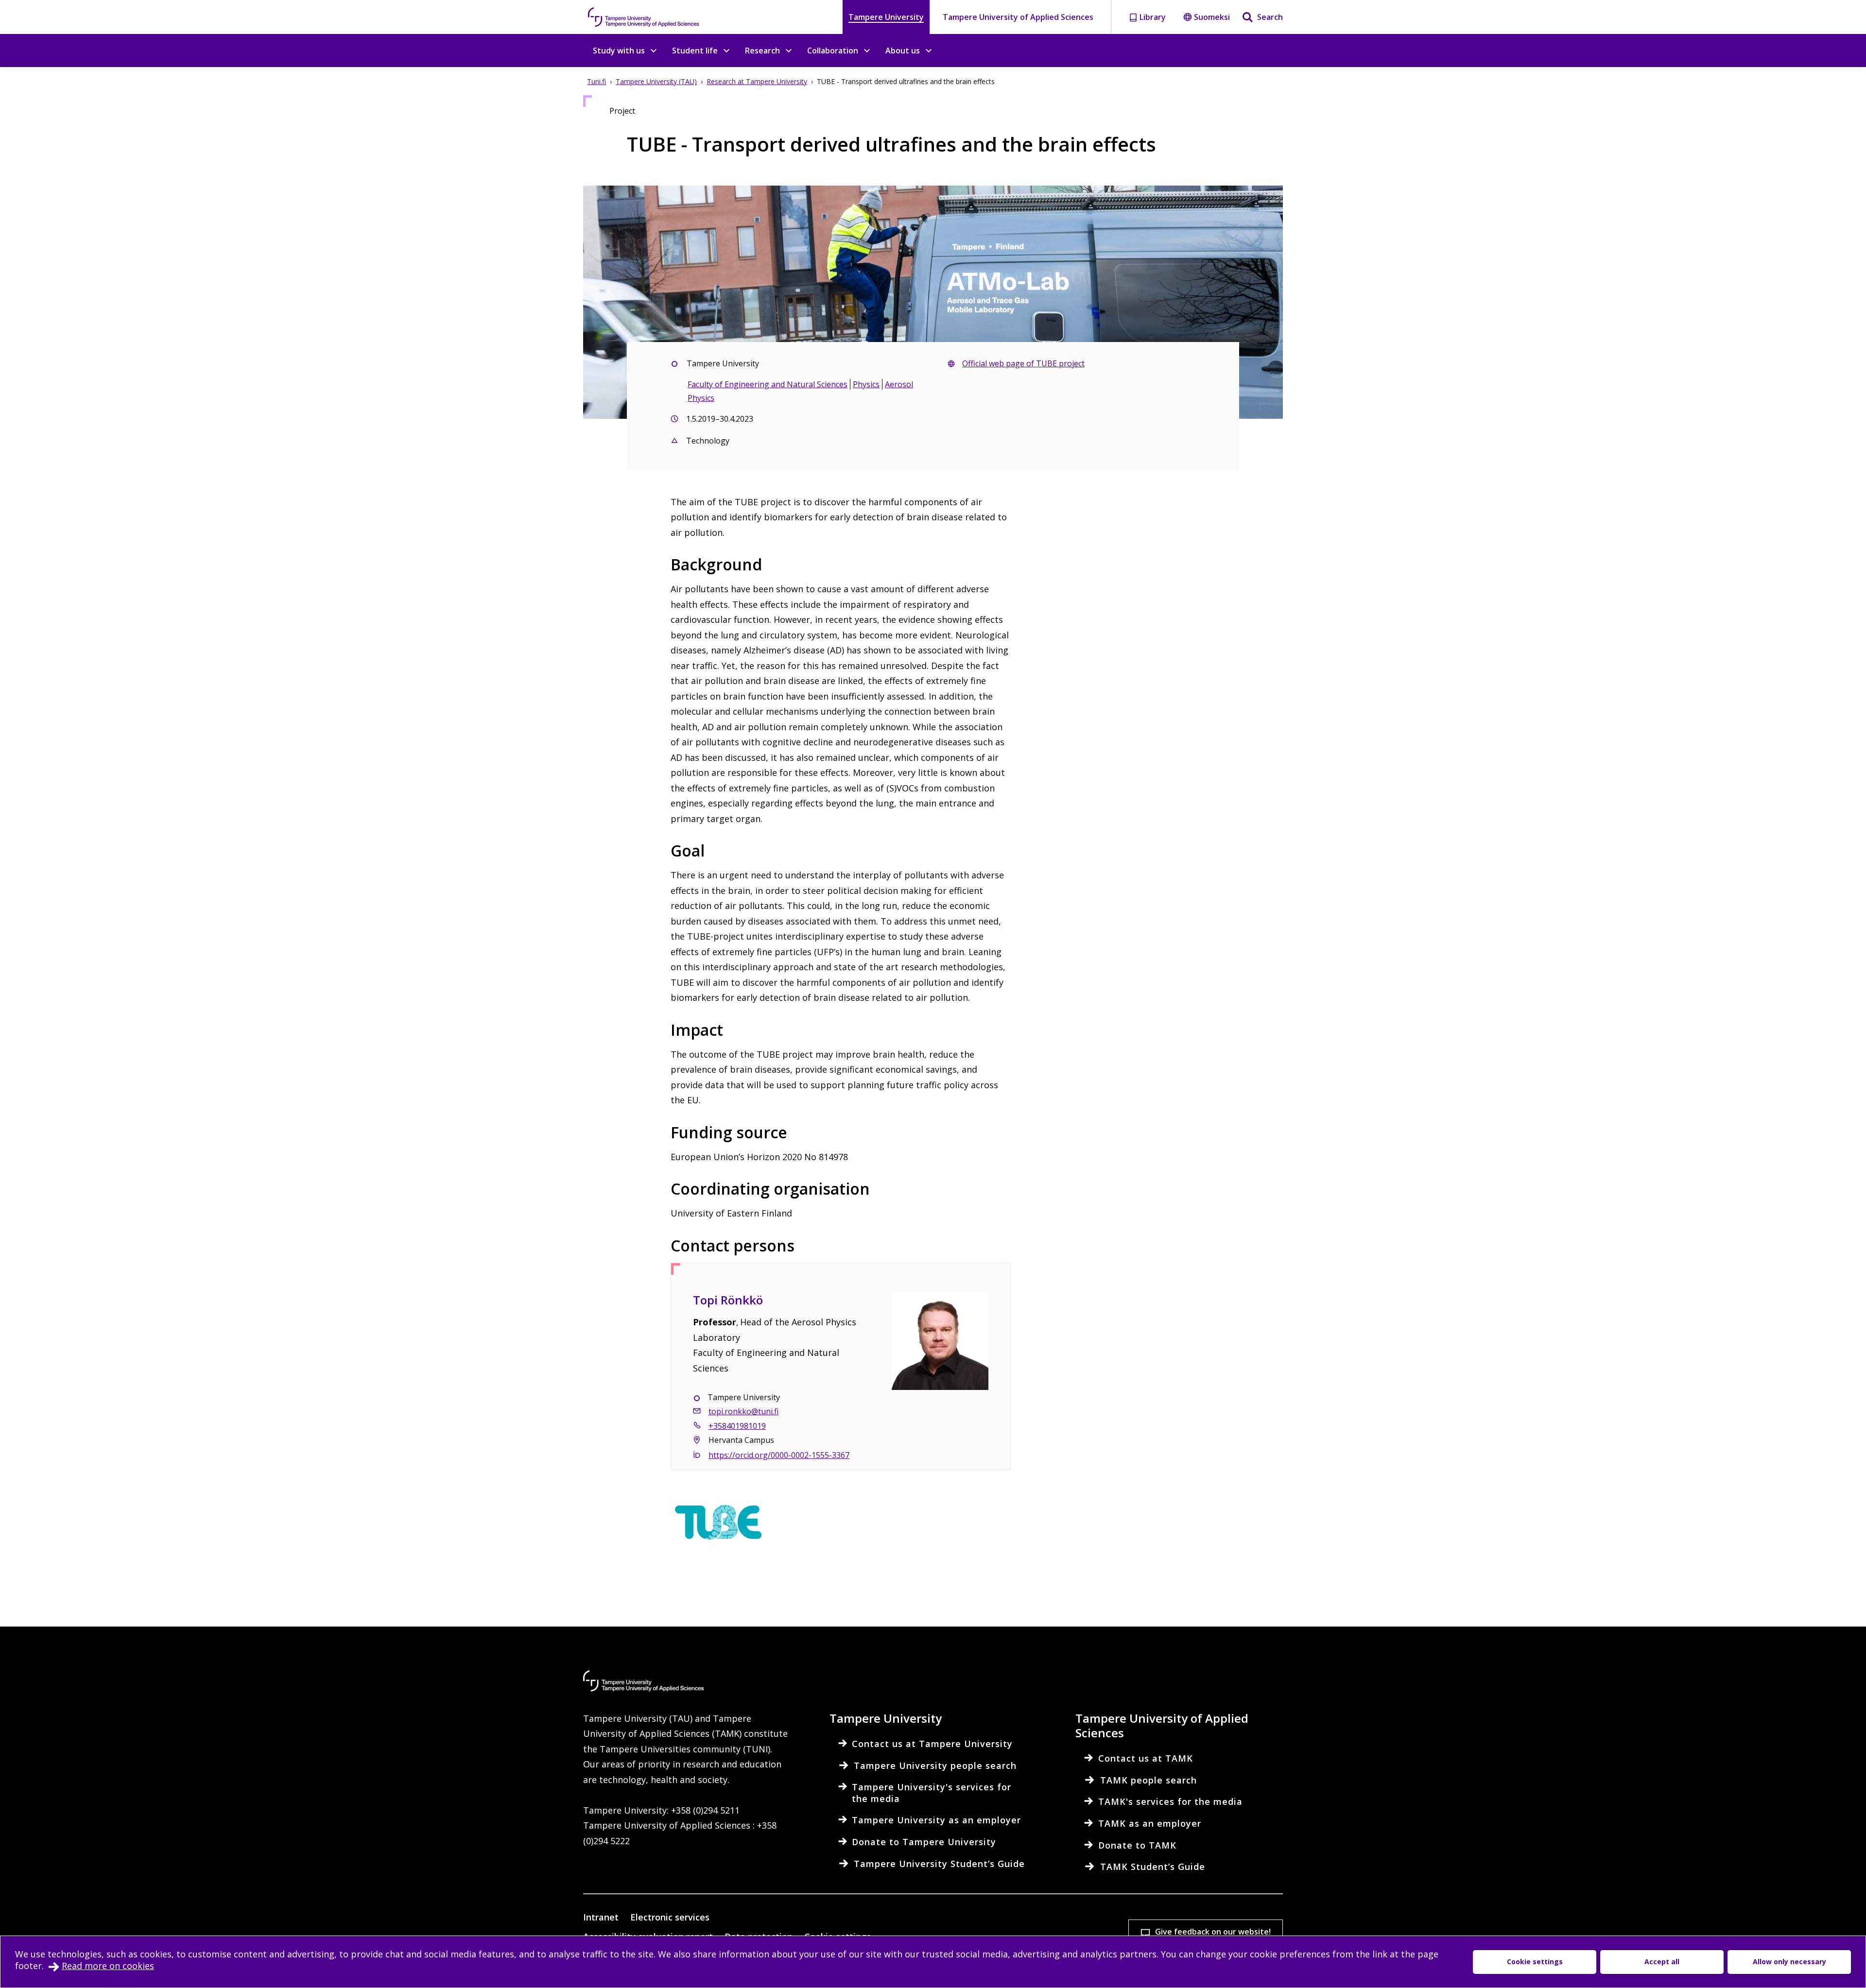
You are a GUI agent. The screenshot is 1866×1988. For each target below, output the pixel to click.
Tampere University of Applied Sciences (1018, 17)
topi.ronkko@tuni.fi (743, 1411)
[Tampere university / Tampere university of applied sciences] (644, 17)
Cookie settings (1535, 1962)
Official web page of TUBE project (1023, 363)
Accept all (1662, 1962)
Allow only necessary (1789, 1962)
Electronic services (670, 1917)
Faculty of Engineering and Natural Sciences (768, 384)
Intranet (601, 1917)
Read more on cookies (108, 1966)
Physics (866, 384)
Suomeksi (1212, 17)
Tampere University (886, 17)
